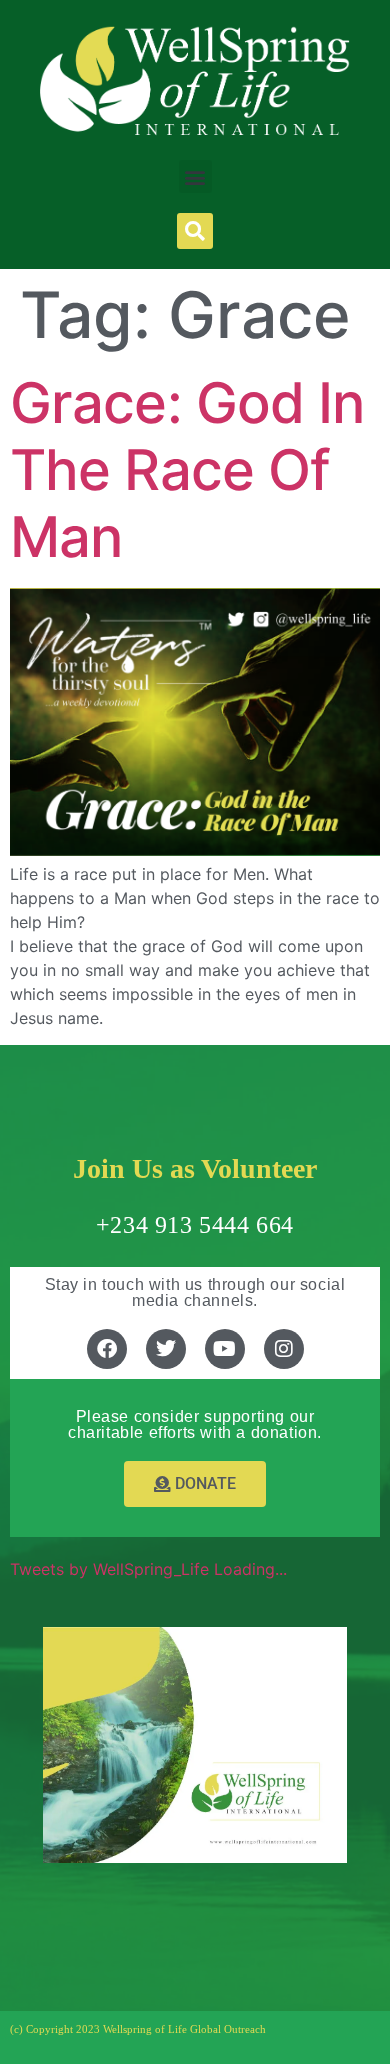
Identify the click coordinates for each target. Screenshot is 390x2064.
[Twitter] (166, 1349)
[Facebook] (107, 1349)
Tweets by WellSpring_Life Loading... (148, 1569)
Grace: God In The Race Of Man (187, 470)
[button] (195, 176)
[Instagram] (284, 1349)
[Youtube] (225, 1349)
